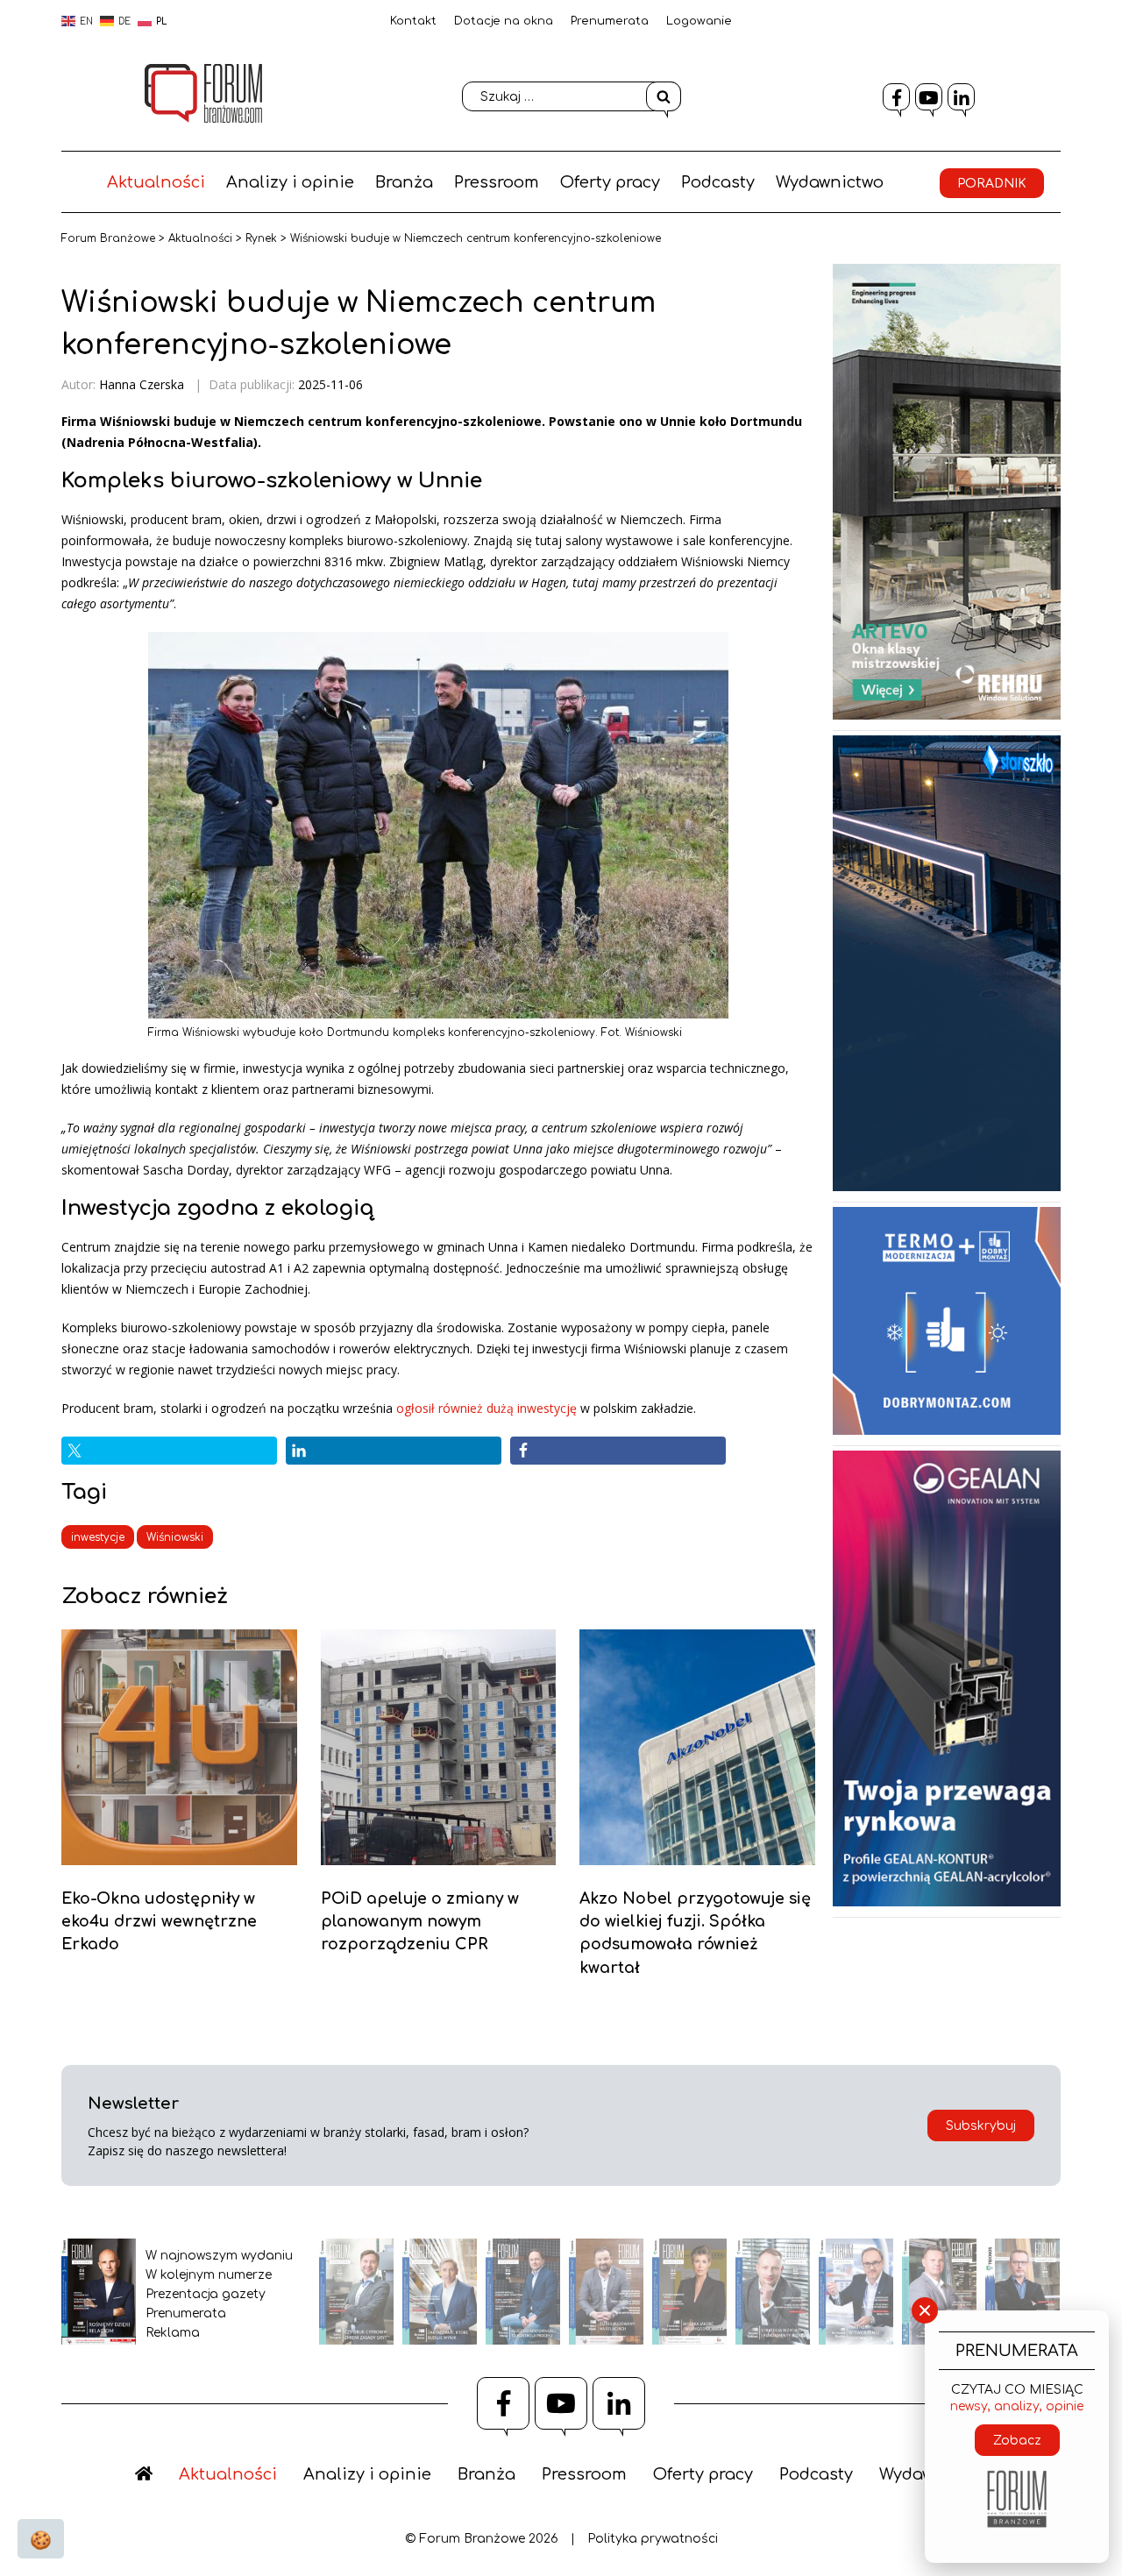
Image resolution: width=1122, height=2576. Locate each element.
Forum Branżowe (108, 238)
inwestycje (98, 1537)
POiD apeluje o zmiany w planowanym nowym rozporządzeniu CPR (420, 1922)
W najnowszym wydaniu (219, 2256)
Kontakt (413, 21)
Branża (404, 182)
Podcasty (718, 182)
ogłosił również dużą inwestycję (486, 1408)
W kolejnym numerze (209, 2275)
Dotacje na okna (504, 21)
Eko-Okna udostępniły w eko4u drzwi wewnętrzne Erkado (159, 1922)
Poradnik (992, 184)
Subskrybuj (981, 2126)
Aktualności (156, 182)
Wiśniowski (175, 1537)
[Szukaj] (664, 96)
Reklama (173, 2333)
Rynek (261, 238)
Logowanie (699, 21)
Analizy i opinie (290, 182)
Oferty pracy (610, 182)
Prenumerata (610, 21)
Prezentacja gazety (206, 2294)
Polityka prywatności (653, 2539)
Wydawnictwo (830, 182)
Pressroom (497, 182)
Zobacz (1017, 2441)
